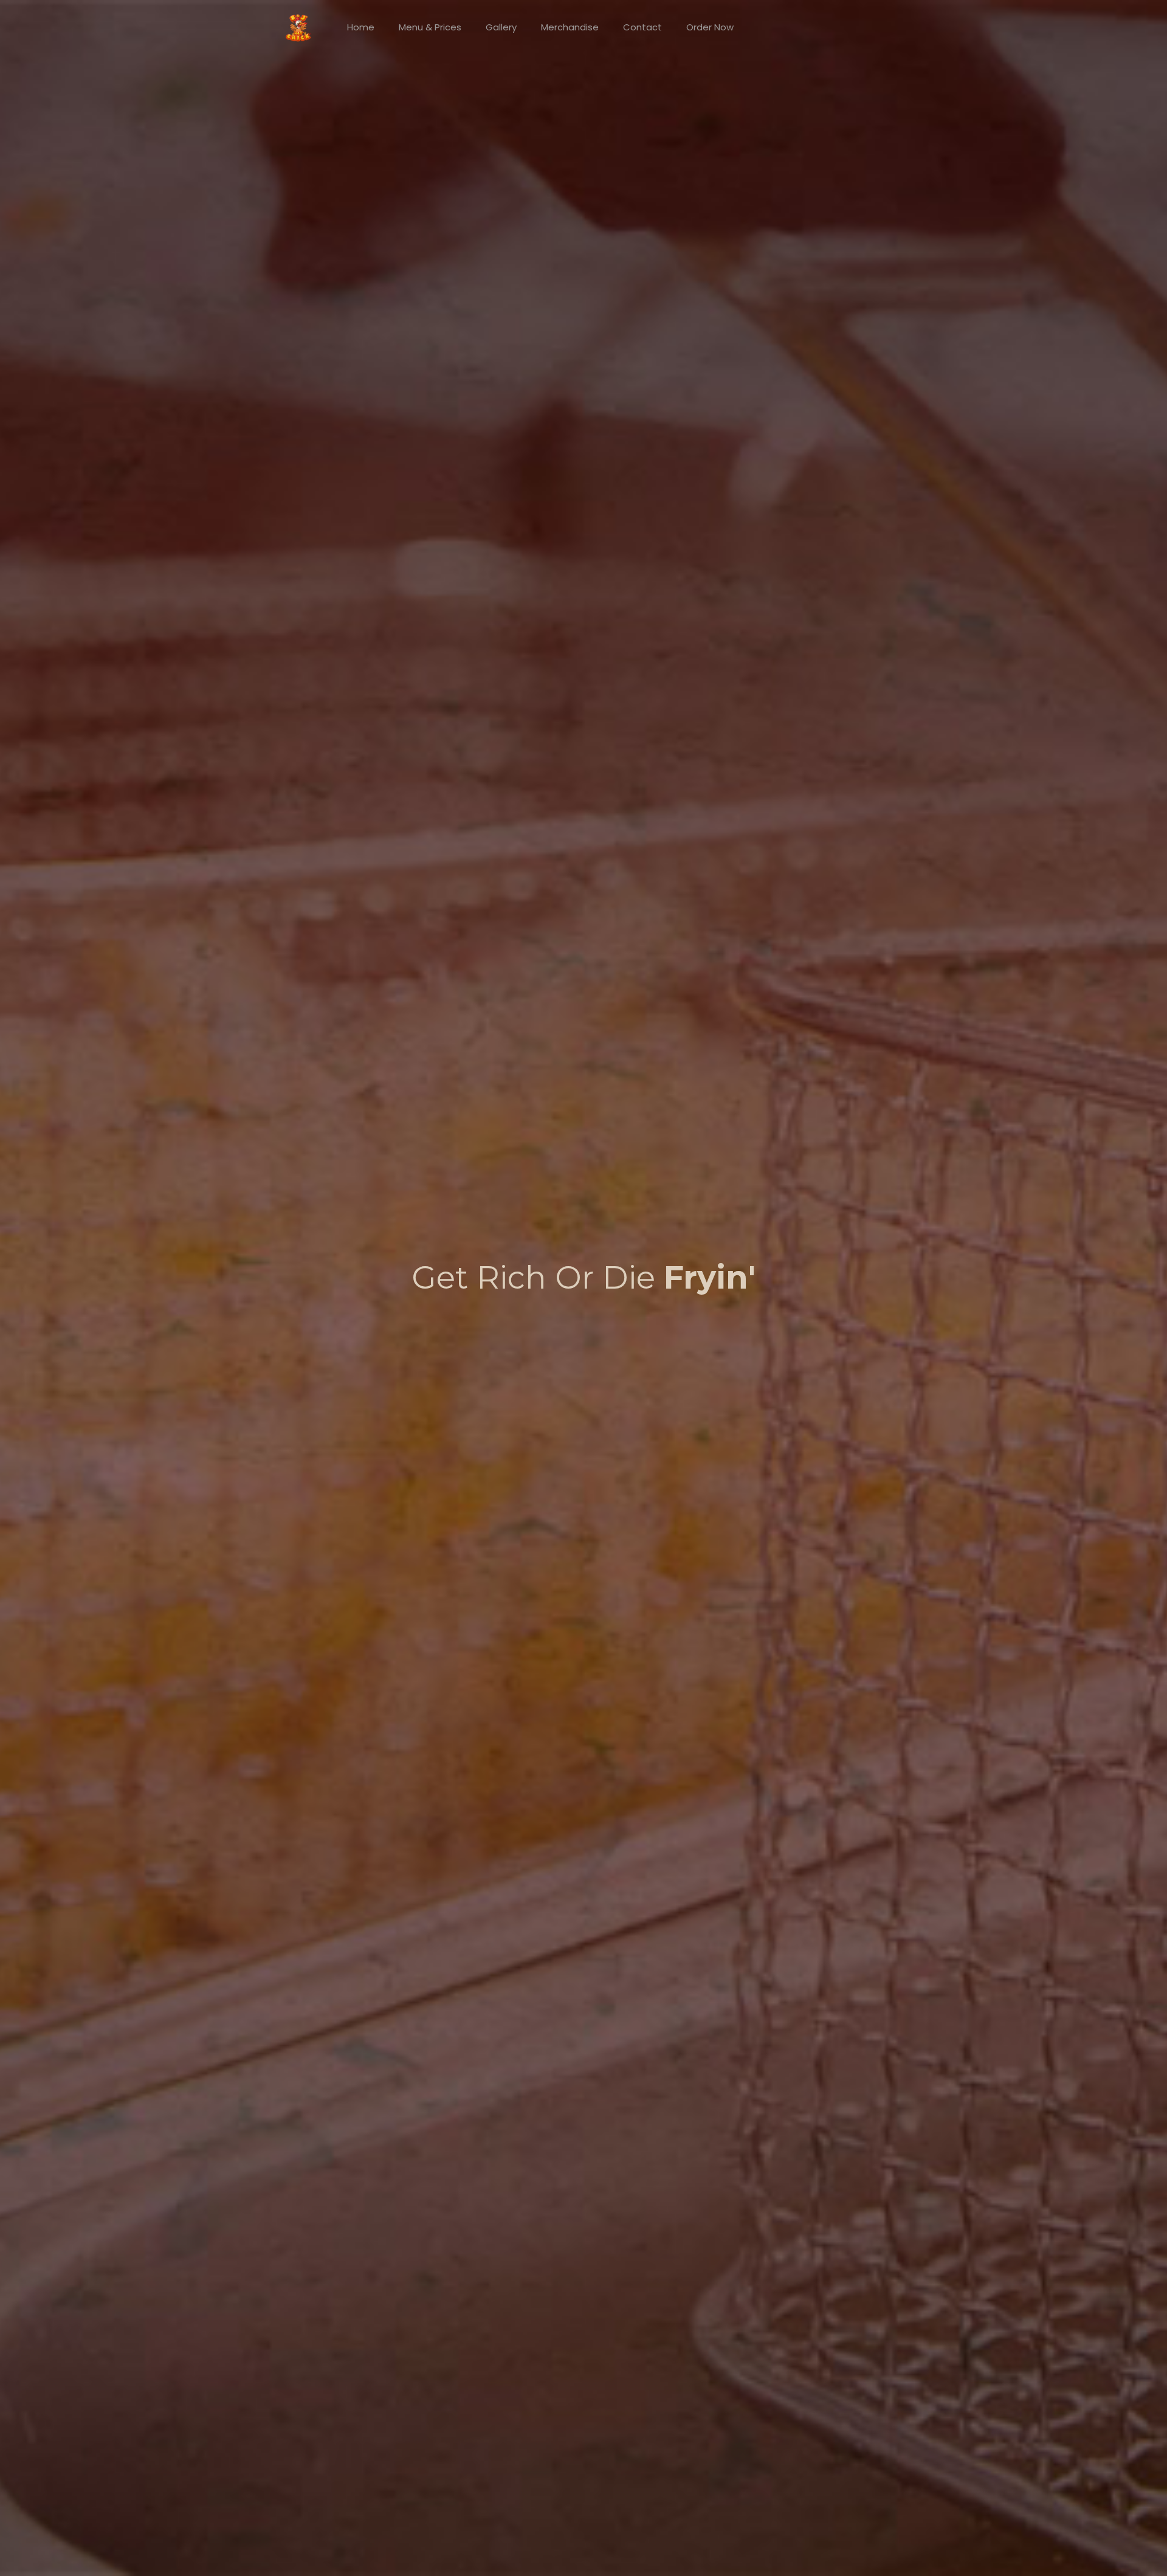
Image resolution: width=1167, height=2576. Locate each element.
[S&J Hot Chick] (298, 27)
